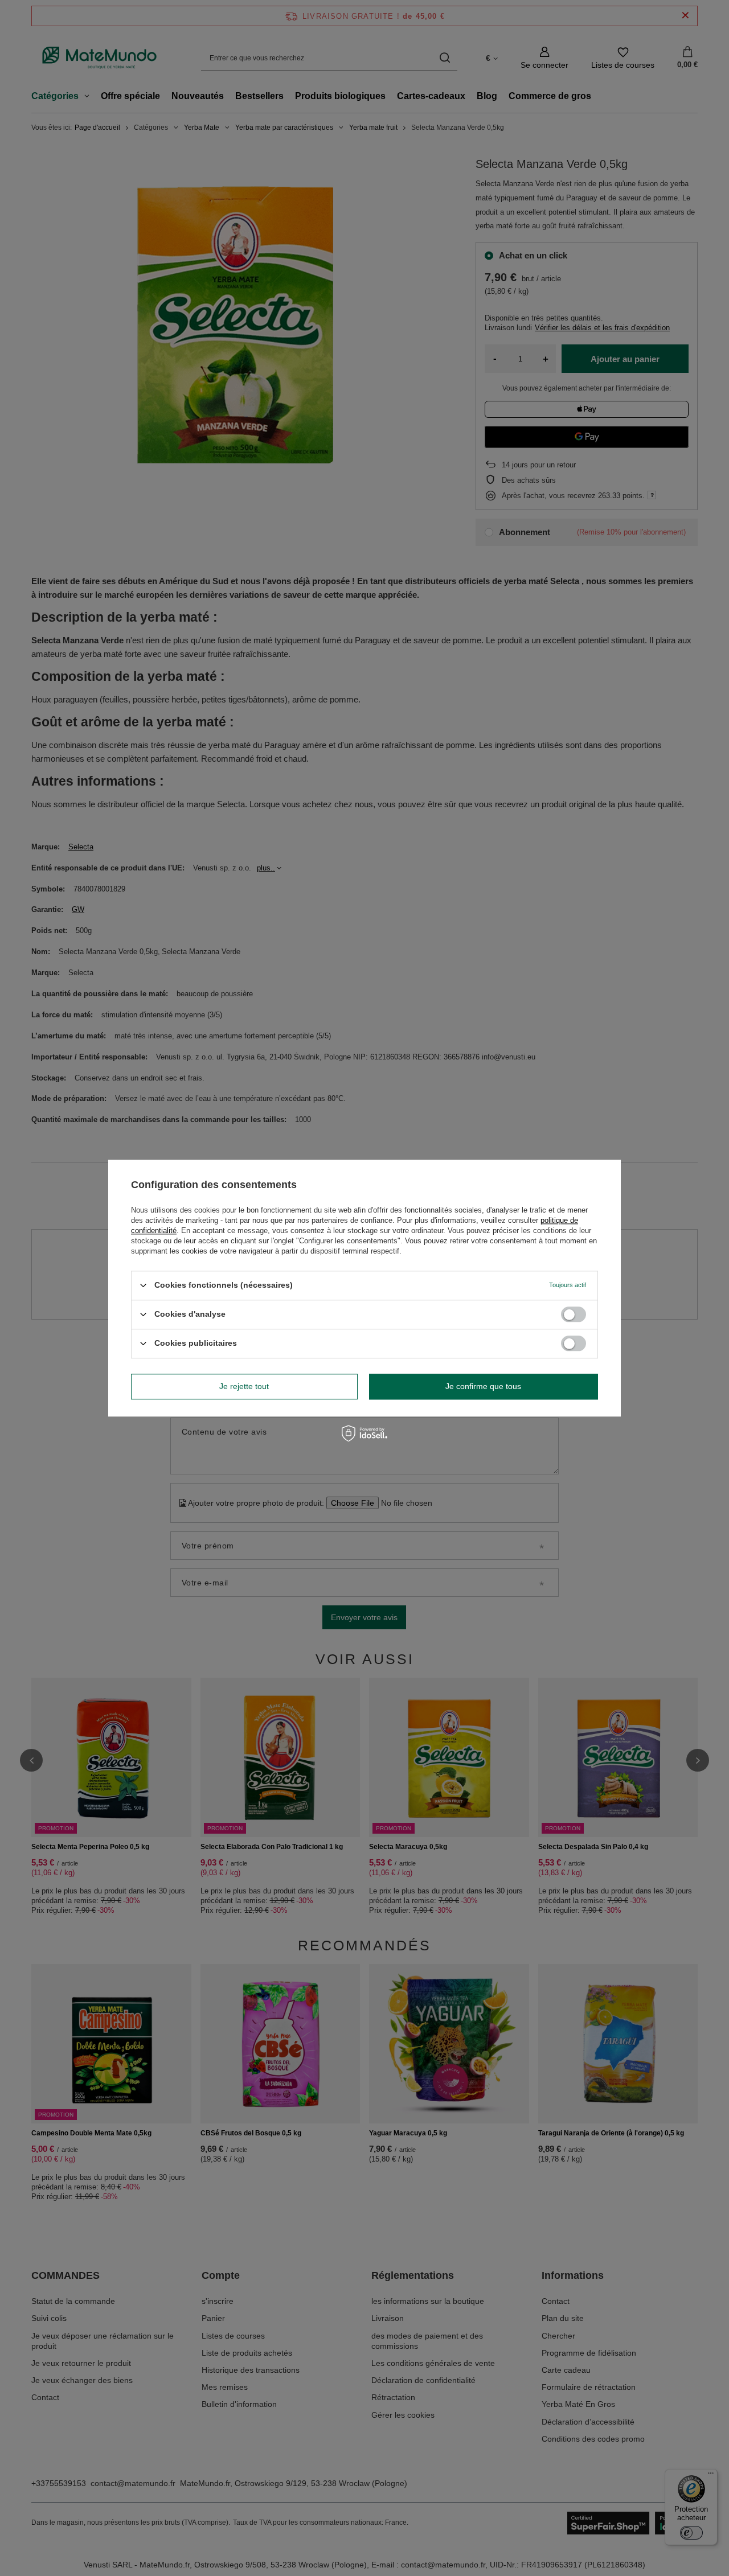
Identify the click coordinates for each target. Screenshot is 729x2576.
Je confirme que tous (483, 1386)
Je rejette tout (244, 1386)
